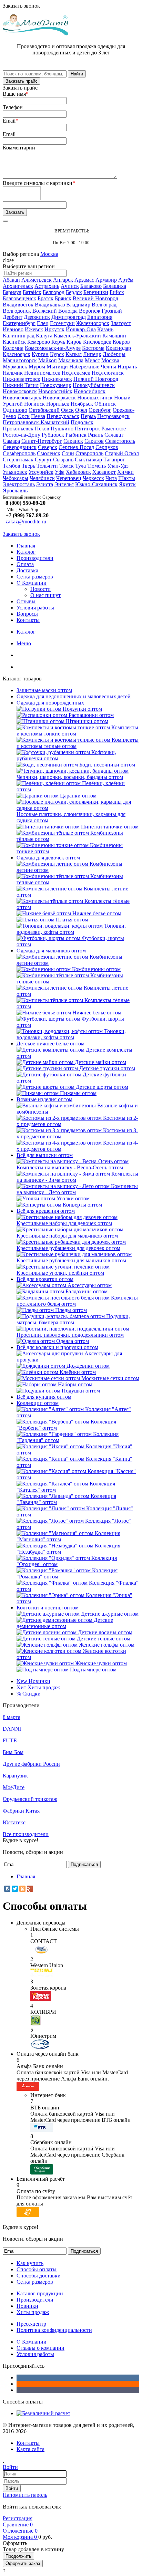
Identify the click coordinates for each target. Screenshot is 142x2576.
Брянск (63, 298)
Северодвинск (20, 447)
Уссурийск (41, 472)
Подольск (82, 422)
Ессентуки (62, 323)
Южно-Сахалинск (96, 484)
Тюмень (97, 466)
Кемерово (39, 342)
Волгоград (104, 305)
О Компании (32, 583)
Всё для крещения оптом (46, 1211)
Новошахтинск (95, 398)
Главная (26, 546)
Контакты (28, 620)
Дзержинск (37, 317)
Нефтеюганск (108, 373)
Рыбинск (76, 435)
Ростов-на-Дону (22, 435)
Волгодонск (17, 311)
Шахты (127, 478)
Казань (105, 329)
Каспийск (14, 342)
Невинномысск (42, 373)
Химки (125, 472)
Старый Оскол (122, 453)
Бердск (74, 292)
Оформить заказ (23, 2563)
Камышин (114, 336)
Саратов (94, 441)
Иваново (13, 329)
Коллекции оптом (38, 1403)
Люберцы (114, 354)
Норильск (58, 404)
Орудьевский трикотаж (30, 1799)
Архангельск (18, 286)
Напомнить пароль (25, 2495)
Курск (57, 354)
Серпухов (107, 447)
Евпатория (100, 317)
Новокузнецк (56, 385)
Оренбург (100, 410)
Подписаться (84, 1864)
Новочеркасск (59, 398)
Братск (45, 298)
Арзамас (84, 280)
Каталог (26, 552)
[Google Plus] (30, 1889)
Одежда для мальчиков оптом (51, 951)
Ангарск (63, 280)
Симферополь (19, 453)
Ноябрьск (82, 404)
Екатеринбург (19, 323)
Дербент (13, 317)
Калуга (44, 336)
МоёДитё (14, 1787)
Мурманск (15, 367)
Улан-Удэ (118, 466)
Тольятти (47, 466)
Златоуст (121, 323)
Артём (126, 280)
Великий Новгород (95, 298)
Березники (96, 292)
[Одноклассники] (22, 1889)
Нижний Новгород (96, 379)
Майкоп (48, 360)
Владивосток (18, 305)
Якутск (127, 484)
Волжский (45, 311)
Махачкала (71, 360)
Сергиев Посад (76, 447)
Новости (40, 589)
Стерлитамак (18, 460)
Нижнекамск (57, 379)
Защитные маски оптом (44, 690)
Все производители (26, 1834)
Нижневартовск (22, 379)
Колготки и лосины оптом (48, 1608)
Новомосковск (20, 391)
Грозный (112, 311)
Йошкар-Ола (81, 329)
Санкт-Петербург (42, 441)
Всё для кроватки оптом (45, 1279)
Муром (37, 367)
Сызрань (63, 460)
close (8, 260)
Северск (48, 447)
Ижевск (34, 329)
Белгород (54, 292)
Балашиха (115, 286)
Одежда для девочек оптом (48, 858)
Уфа (60, 472)
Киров (74, 342)
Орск (24, 416)
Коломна (13, 348)
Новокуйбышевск (94, 385)
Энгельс (64, 484)
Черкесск (93, 478)
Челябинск (42, 478)
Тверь (28, 466)
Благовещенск (19, 298)
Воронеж (90, 311)
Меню (24, 643)
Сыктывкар (88, 460)
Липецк (92, 354)
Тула (80, 466)
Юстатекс (14, 1822)
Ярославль (15, 491)
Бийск (117, 292)
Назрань (127, 367)
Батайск (32, 292)
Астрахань (47, 286)
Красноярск (17, 354)
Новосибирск (90, 391)
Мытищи (57, 367)
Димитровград (69, 317)
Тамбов (12, 466)
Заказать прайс (22, 81)
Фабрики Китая (21, 1811)
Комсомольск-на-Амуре (53, 348)
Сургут (43, 460)
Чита (111, 478)
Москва (49, 254)
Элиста (45, 484)
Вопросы (27, 614)
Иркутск (54, 329)
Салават (114, 435)
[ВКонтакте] (7, 1889)
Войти (12, 2488)
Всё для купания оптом (44, 1397)
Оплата (25, 564)
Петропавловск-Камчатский (36, 422)
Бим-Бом (13, 1752)
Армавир (106, 280)
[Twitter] (15, 1889)
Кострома (93, 348)
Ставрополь (89, 453)
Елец (43, 323)
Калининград (19, 336)
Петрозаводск (113, 416)
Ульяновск (15, 472)
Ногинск (34, 404)
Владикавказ (50, 305)
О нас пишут (45, 595)
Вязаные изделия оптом (44, 1099)
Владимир (78, 305)
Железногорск (93, 323)
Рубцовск (53, 435)
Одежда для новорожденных (50, 703)
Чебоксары (16, 478)
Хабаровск (78, 472)
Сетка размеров (35, 577)
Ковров (121, 342)
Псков (42, 429)
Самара (11, 441)
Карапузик (15, 1776)
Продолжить (18, 2556)
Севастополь (120, 441)
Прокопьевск (18, 429)
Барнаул (12, 292)
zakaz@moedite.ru (26, 522)
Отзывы (26, 601)
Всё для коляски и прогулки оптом (57, 1347)
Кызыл (74, 354)
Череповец (69, 478)
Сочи (68, 453)
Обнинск (105, 404)
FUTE (10, 1740)
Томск (67, 466)
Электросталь (19, 484)
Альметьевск (37, 280)
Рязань (95, 435)
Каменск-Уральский (77, 336)
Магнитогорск (20, 360)
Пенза (38, 416)
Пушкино (62, 429)
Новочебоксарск (22, 398)
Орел (81, 410)
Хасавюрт (104, 472)
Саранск (73, 441)
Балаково (91, 286)
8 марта (12, 1717)
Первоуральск (63, 416)
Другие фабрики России (31, 1764)
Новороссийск (55, 391)
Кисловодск (97, 342)
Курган (40, 354)
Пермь (88, 416)
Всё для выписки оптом (45, 1155)
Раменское (114, 429)
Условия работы (35, 608)
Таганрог (114, 460)
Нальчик (13, 373)
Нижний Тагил (21, 385)
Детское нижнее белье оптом (50, 1044)
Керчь (58, 342)
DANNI (12, 1729)
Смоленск (49, 453)
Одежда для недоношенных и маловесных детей (74, 696)
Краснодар (118, 348)
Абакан (11, 280)
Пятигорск (87, 429)
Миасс (92, 360)
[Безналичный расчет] (43, 2413)
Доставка (27, 570)
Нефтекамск (76, 373)
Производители (35, 558)
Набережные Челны (93, 367)
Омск (67, 410)
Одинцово (15, 410)
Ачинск (70, 286)
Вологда (68, 311)
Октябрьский (44, 410)
